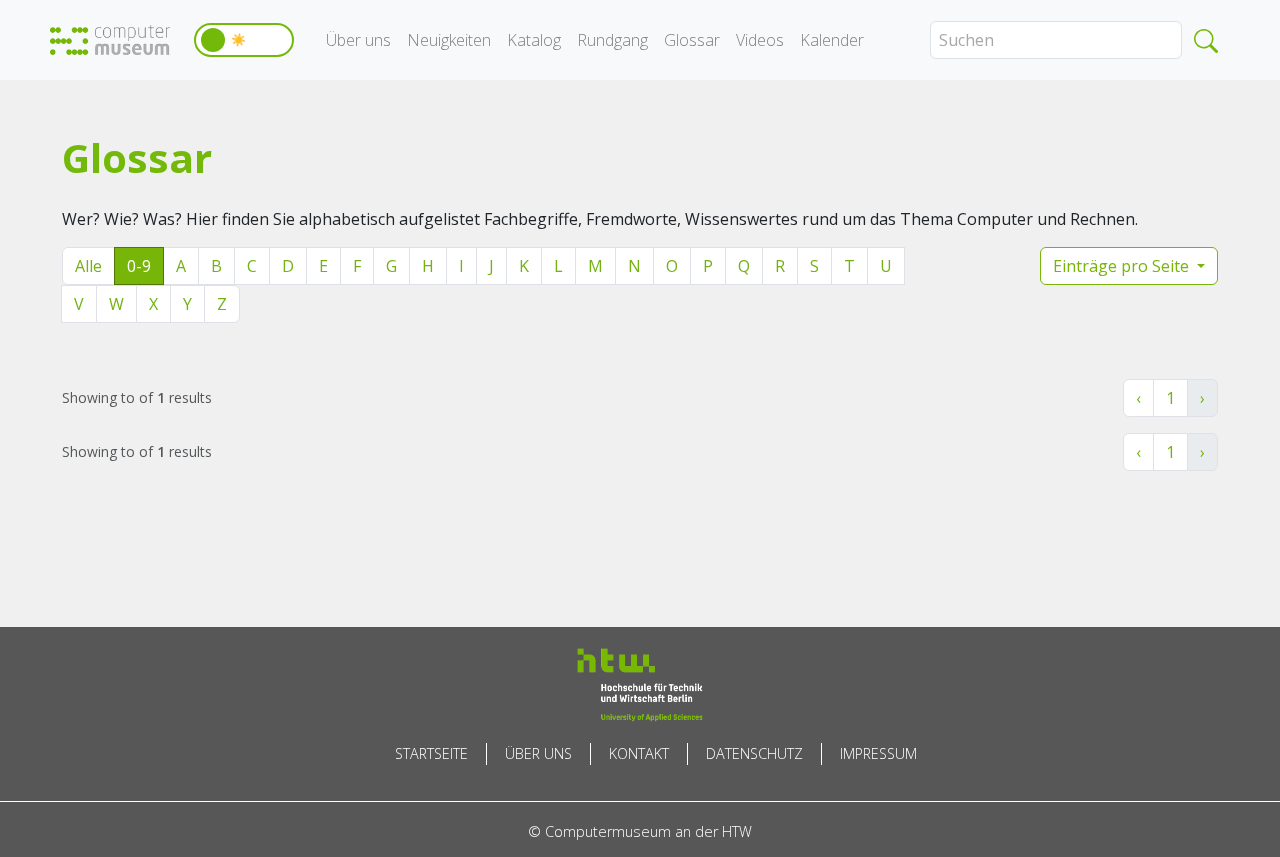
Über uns (358, 40)
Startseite (431, 753)
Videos (760, 40)
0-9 (139, 266)
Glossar (692, 40)
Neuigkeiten (449, 40)
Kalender (832, 40)
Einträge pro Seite (1123, 266)
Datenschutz (754, 753)
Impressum (878, 753)
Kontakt (639, 753)
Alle (88, 266)
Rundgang (612, 40)
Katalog (534, 40)
